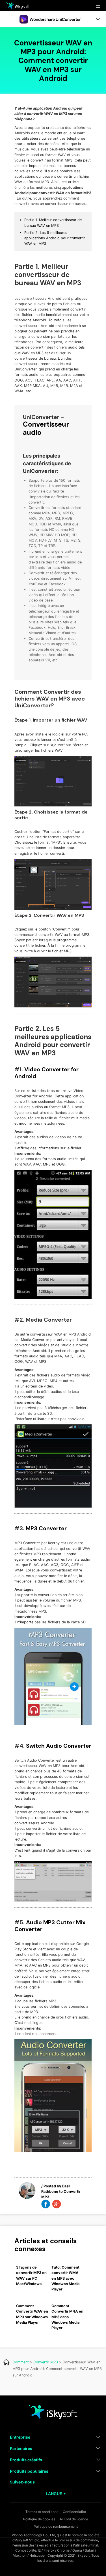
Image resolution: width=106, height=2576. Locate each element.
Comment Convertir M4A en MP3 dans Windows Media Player (67, 2317)
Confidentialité (74, 2512)
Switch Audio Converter (59, 1746)
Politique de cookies (39, 2519)
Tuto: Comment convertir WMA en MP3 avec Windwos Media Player (65, 2278)
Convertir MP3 (46, 2362)
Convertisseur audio (46, 428)
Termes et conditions (42, 2512)
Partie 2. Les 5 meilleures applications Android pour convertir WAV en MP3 (55, 238)
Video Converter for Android (46, 1073)
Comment (21, 2362)
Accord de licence (74, 2519)
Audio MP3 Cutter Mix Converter (50, 1926)
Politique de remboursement (56, 2526)
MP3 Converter (46, 1528)
